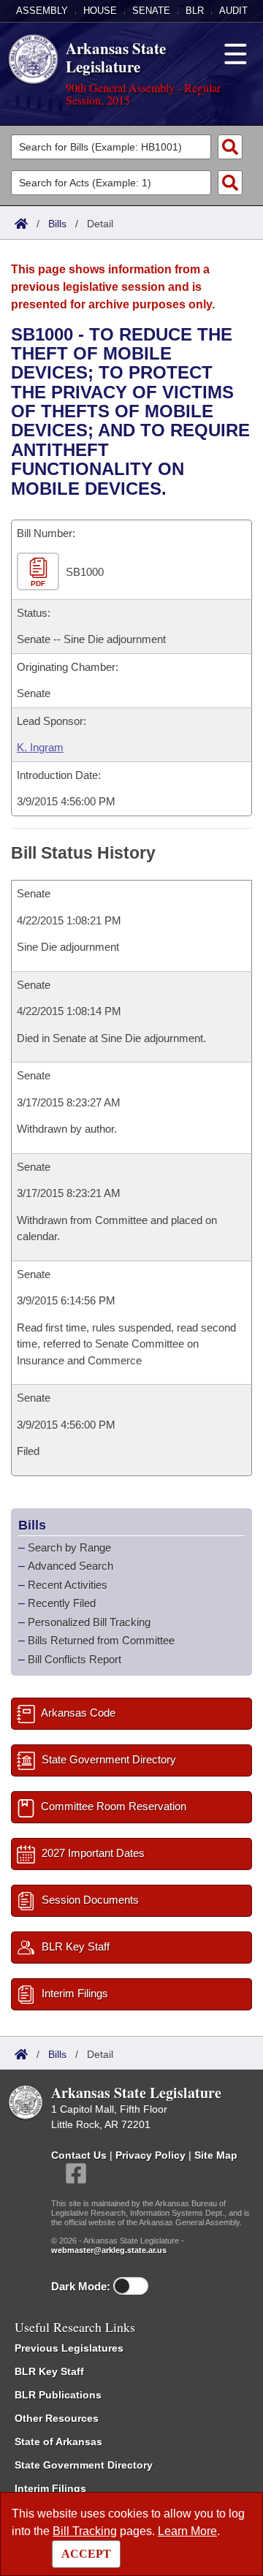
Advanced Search (70, 1566)
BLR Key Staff (49, 2371)
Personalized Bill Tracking (89, 1622)
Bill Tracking (85, 2531)
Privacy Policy (150, 2155)
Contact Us (79, 2155)
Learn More (187, 2531)
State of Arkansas (58, 2442)
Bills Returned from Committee (101, 1640)
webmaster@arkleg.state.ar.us (109, 2250)
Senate (151, 11)
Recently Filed (62, 1603)
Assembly (42, 11)
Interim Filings (50, 2488)
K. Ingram (40, 747)
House (100, 11)
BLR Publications (58, 2395)
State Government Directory (84, 2465)
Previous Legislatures (69, 2348)
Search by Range (69, 1547)
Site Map (216, 2155)
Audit (233, 11)
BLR (195, 11)
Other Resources (57, 2418)
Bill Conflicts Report (75, 1659)
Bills (57, 224)
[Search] (230, 147)
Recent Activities (68, 1585)
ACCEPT (86, 2554)
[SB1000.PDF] (40, 572)
